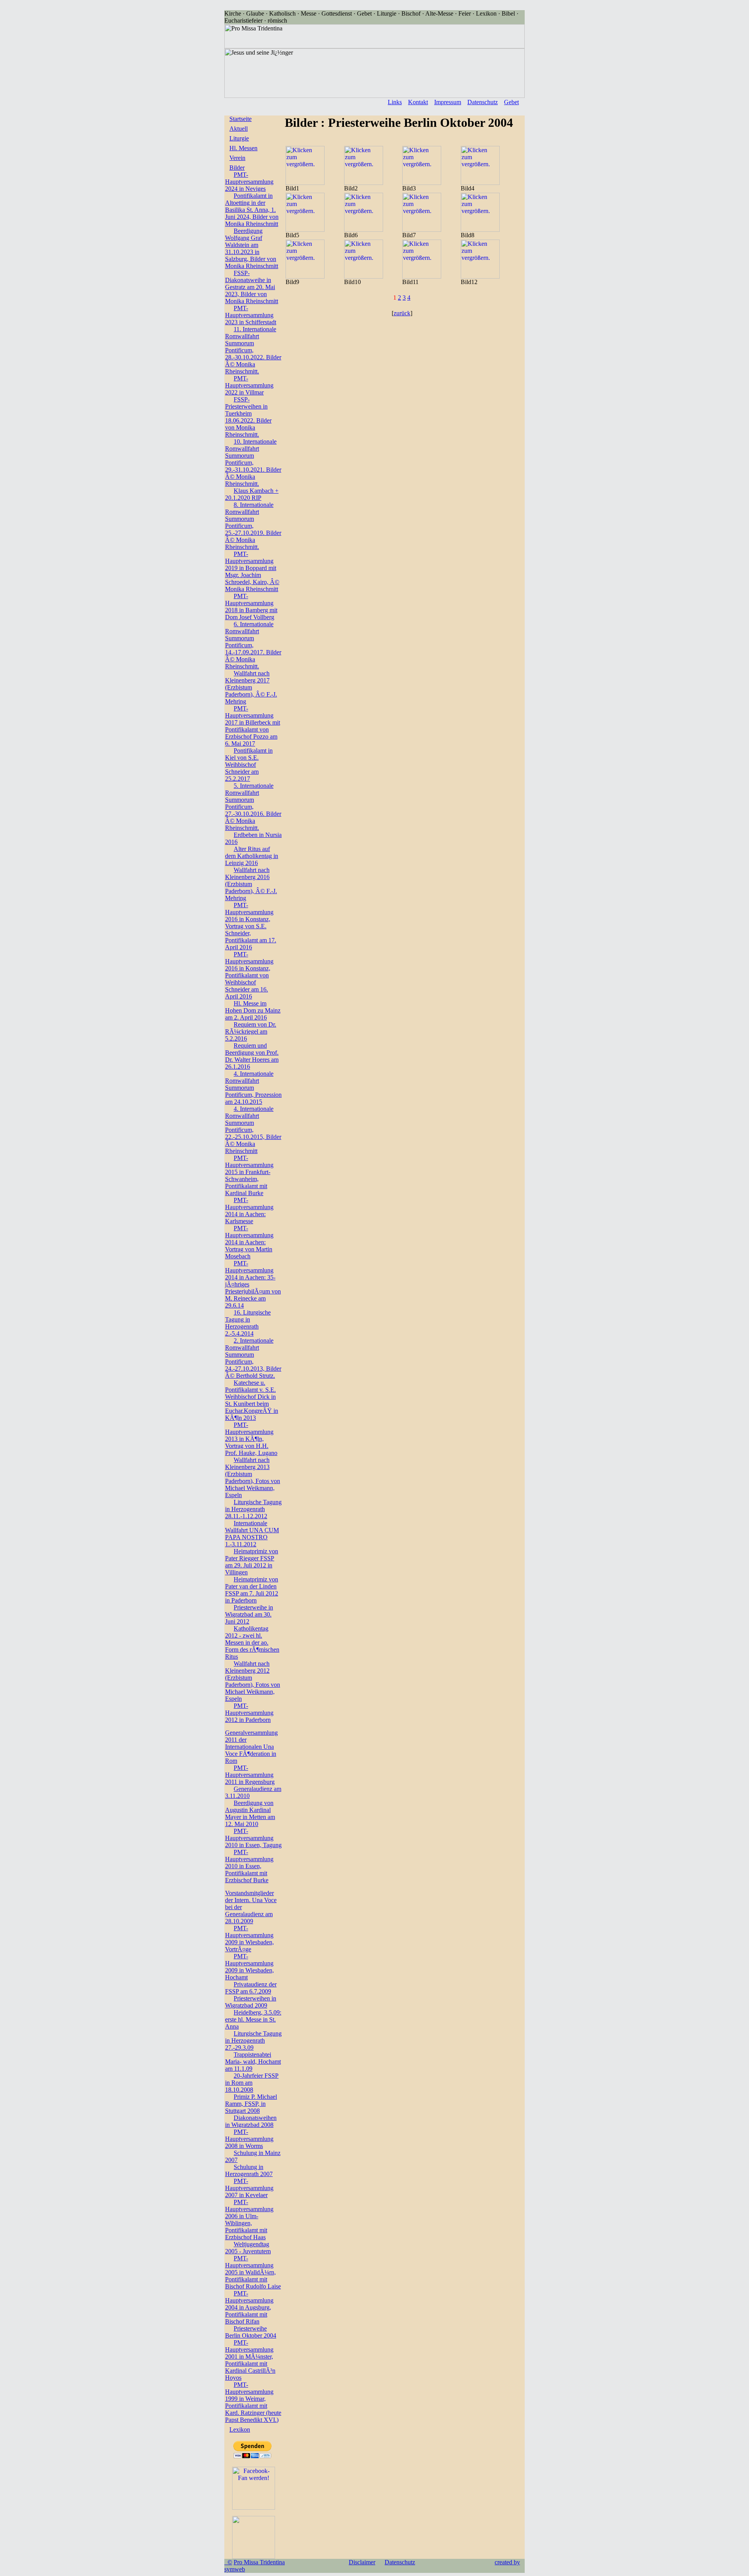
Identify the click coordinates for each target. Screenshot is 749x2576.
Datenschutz (483, 102)
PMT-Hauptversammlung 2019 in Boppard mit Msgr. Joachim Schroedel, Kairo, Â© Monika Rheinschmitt (252, 571)
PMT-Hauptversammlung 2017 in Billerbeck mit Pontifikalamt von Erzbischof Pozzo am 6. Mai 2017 (253, 726)
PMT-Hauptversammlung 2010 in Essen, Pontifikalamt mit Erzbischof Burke (249, 1866)
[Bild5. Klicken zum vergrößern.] (305, 230)
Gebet (511, 102)
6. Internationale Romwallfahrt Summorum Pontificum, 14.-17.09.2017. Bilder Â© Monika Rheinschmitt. (253, 645)
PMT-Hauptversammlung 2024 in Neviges (249, 182)
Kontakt (418, 102)
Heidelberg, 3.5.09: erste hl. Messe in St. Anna (253, 2019)
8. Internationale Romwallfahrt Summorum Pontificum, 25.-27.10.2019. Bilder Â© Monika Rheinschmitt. (253, 526)
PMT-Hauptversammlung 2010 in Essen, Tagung (253, 1838)
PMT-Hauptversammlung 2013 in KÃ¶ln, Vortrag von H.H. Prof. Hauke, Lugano (251, 1439)
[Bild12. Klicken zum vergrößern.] (480, 276)
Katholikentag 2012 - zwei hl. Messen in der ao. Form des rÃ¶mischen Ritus (252, 1642)
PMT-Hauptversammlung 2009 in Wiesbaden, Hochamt (249, 1967)
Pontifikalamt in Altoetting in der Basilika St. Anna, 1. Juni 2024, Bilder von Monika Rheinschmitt (252, 210)
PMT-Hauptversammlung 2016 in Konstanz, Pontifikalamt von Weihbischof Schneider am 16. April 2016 (249, 975)
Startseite (240, 119)
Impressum (448, 102)
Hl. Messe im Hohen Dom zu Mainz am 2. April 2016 (253, 1010)
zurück (402, 313)
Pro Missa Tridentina (259, 2562)
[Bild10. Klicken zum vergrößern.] (364, 276)
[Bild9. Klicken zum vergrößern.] (305, 276)
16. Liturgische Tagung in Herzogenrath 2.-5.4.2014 (248, 1323)
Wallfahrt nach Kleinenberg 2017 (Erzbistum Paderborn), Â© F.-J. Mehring (251, 687)
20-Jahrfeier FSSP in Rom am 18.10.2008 (252, 2083)
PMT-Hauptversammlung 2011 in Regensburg (250, 1775)
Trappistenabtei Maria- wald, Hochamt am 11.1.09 (253, 2062)
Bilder (237, 168)
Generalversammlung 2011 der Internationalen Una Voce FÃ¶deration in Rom (251, 1747)
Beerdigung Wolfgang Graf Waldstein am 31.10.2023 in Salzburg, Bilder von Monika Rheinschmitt (252, 248)
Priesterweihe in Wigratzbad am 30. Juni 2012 (249, 1614)
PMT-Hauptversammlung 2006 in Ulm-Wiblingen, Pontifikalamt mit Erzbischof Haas (249, 2220)
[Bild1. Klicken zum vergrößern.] (305, 183)
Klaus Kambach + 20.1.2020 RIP (252, 494)
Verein (237, 158)
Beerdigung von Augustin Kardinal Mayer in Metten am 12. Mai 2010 (250, 1813)
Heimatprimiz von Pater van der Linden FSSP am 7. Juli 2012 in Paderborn (252, 1590)
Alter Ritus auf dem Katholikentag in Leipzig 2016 (252, 856)
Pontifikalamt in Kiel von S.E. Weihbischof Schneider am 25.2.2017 (249, 765)
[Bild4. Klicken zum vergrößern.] (480, 183)
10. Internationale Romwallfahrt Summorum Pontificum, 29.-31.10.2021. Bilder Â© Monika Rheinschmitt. (253, 463)
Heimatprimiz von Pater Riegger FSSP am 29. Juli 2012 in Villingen (252, 1562)
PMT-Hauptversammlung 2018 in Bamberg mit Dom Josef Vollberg (251, 607)
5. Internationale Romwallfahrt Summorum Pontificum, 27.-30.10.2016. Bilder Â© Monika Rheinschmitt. (253, 807)
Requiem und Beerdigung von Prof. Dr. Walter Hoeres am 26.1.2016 (252, 1056)
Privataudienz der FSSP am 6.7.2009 (251, 1988)
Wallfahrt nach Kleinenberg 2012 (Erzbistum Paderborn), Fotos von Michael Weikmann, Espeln (253, 1681)
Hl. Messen (243, 148)
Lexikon (240, 2429)
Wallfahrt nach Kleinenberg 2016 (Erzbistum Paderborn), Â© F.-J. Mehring (251, 884)
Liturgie (239, 138)
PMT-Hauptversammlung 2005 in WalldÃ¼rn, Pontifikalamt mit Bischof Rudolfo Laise (253, 2272)
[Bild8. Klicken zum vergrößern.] (480, 230)
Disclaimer (362, 2562)
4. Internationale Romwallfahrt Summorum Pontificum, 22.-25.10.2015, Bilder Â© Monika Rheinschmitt (253, 1130)
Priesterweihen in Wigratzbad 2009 (251, 2002)
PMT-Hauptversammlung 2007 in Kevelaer (249, 2188)
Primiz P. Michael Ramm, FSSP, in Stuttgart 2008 (251, 2104)
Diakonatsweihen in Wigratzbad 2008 (251, 2121)
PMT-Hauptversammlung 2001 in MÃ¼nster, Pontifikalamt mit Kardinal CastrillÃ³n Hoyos (250, 2360)
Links (395, 102)
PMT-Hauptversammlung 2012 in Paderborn (249, 1713)
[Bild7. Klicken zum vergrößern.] (422, 230)
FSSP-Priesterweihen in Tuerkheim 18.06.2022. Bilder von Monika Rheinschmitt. (248, 417)
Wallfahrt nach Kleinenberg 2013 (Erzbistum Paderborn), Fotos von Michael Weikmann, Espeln (253, 1477)
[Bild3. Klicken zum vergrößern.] (422, 183)
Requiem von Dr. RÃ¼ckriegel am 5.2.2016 (251, 1031)
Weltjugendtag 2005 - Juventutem (248, 2248)
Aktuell (239, 129)
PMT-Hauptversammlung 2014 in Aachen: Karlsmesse (249, 1211)
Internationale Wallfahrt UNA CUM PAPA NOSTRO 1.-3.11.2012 (252, 1534)
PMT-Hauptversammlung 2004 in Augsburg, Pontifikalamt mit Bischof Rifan (249, 2307)
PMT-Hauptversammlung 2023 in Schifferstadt (251, 315)
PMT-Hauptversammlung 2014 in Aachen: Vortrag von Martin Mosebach (249, 1242)
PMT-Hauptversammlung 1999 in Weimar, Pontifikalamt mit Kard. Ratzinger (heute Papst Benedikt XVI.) (253, 2402)
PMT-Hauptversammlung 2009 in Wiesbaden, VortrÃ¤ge (249, 1939)
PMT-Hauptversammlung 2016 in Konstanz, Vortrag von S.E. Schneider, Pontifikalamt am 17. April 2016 (251, 926)
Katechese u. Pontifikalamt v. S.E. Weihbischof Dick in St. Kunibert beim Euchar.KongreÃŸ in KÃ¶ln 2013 (252, 1400)
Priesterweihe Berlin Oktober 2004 (251, 2332)
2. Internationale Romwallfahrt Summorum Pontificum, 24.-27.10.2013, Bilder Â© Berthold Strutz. (253, 1358)
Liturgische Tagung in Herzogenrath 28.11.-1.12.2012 (253, 1509)
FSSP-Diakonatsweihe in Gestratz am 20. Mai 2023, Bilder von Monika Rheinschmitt (252, 287)
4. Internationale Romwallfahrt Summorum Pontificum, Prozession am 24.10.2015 (253, 1088)
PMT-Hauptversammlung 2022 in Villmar (249, 385)
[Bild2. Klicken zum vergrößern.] (364, 183)
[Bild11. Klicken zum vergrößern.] (422, 276)
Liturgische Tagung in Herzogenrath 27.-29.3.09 (253, 2040)
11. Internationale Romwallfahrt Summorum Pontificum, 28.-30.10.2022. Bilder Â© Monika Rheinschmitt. (253, 350)
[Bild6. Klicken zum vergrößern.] (364, 230)
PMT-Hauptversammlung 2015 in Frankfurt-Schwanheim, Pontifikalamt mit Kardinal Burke (249, 1175)
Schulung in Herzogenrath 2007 (249, 2170)
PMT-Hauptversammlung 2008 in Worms (249, 2139)
